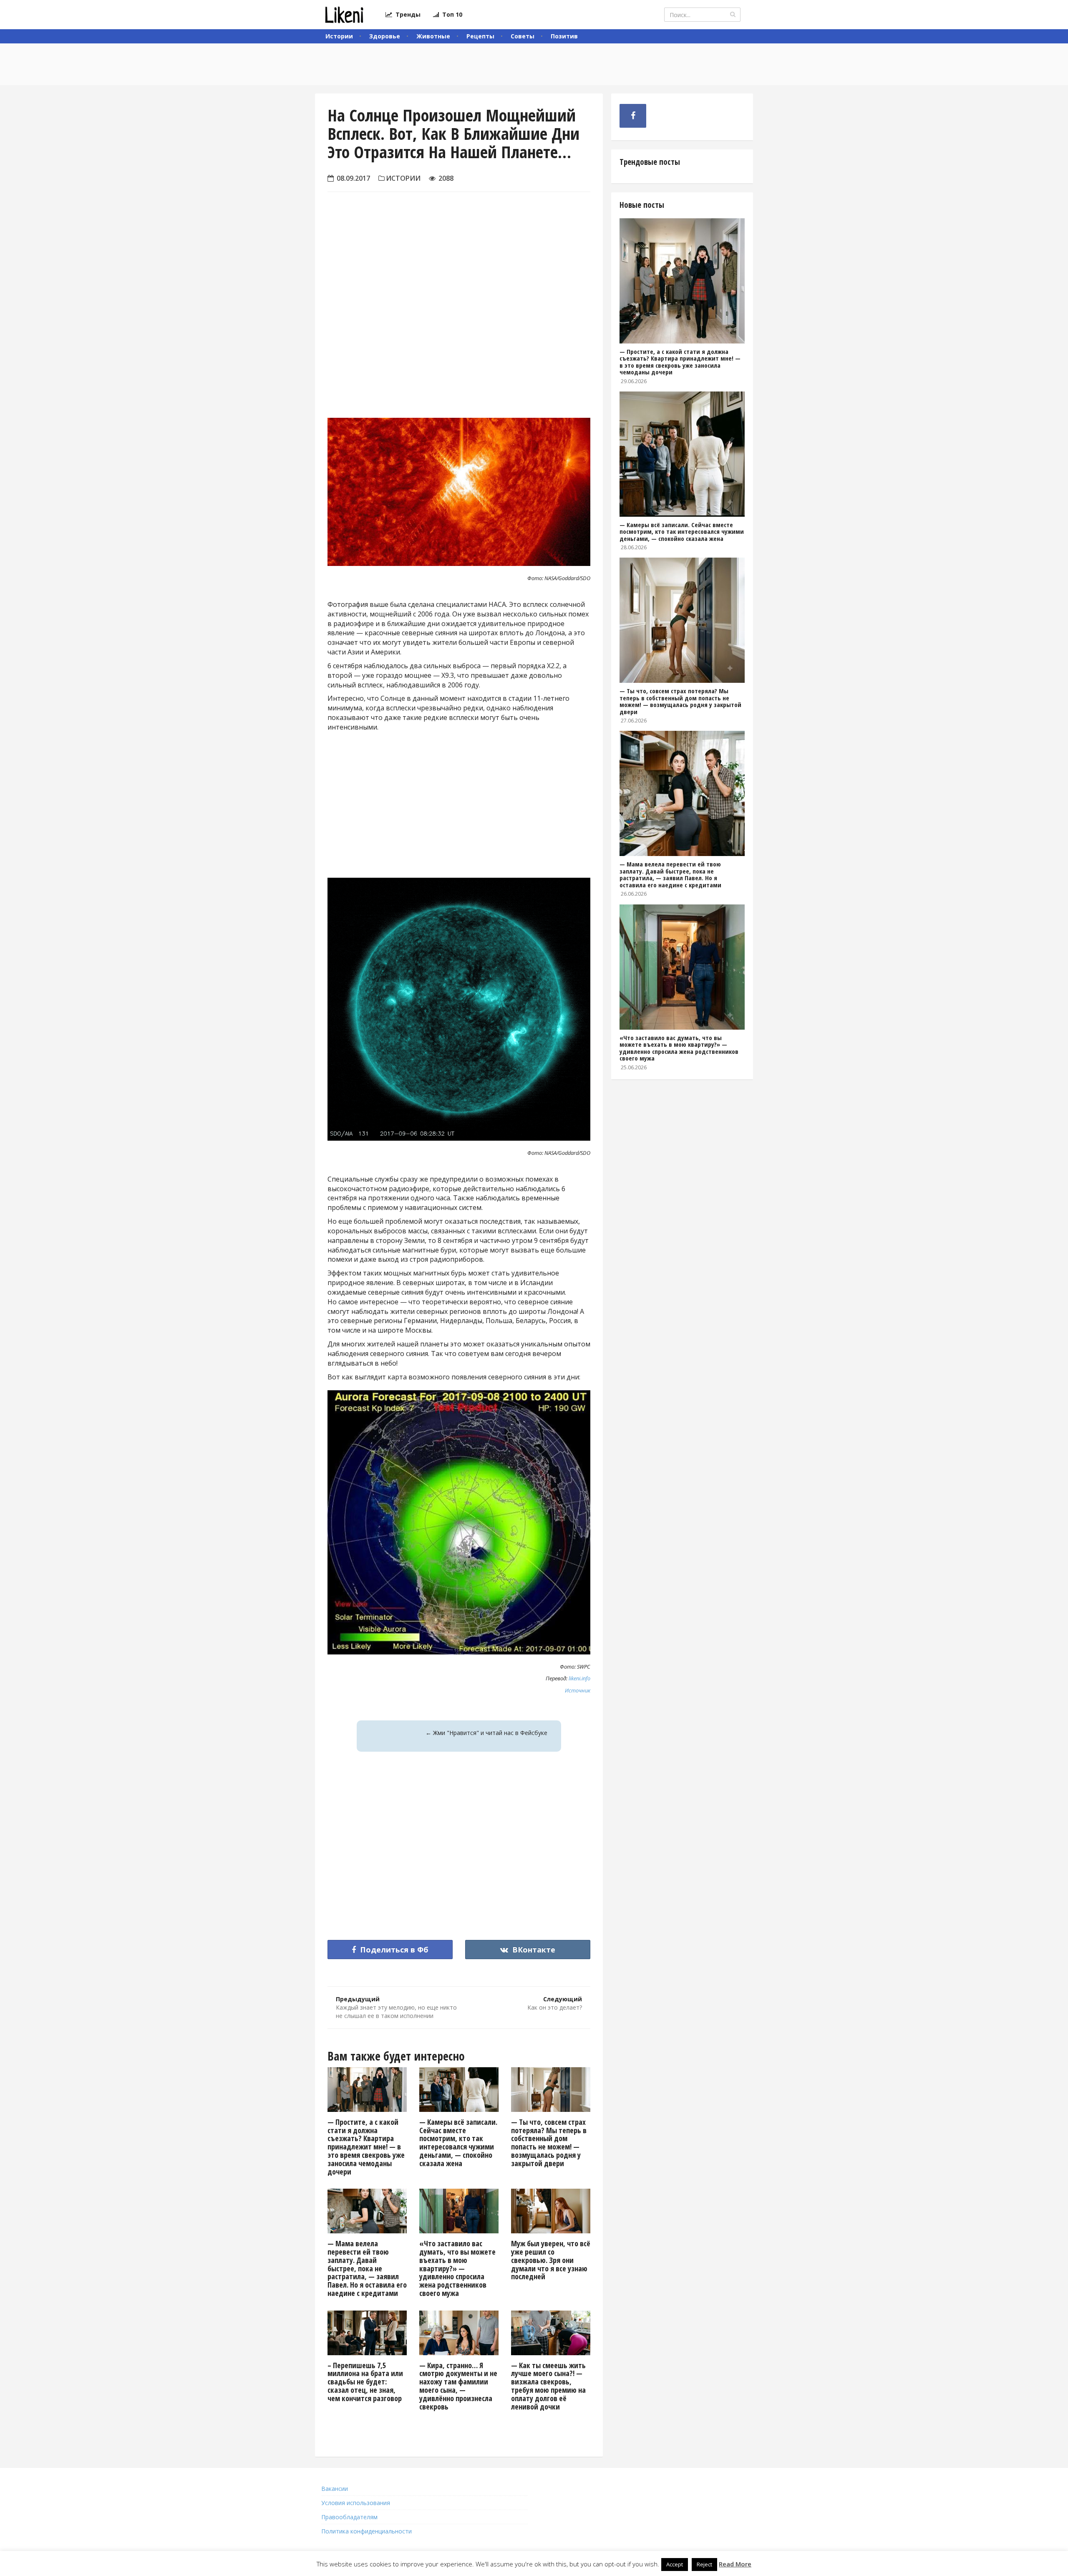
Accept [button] (675, 2564)
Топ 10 (451, 14)
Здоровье (385, 36)
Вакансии (335, 2489)
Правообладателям (349, 2517)
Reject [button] (704, 2564)
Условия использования (356, 2503)
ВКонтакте (533, 1950)
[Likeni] (344, 15)
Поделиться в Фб (393, 1950)
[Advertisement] (459, 318)
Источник (578, 1690)
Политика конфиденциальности (366, 2531)
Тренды (406, 14)
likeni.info (579, 1678)
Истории (339, 36)
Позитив (564, 36)
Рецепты (480, 36)
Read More (735, 2564)
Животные (433, 36)
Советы (523, 36)
